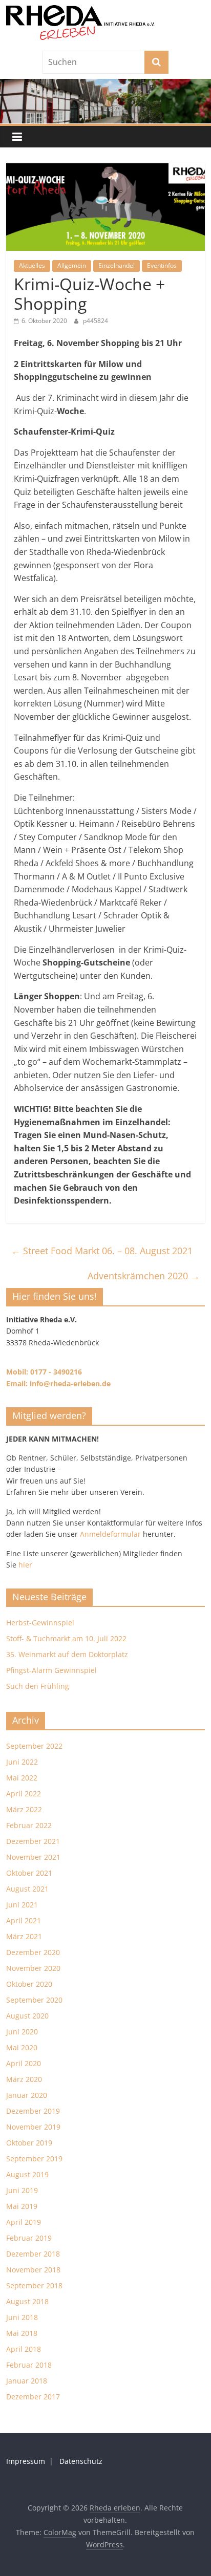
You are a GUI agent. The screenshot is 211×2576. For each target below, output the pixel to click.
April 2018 (24, 2349)
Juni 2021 (22, 1905)
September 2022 (34, 1746)
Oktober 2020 (29, 1984)
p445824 (96, 321)
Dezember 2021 (33, 1841)
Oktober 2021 (29, 1873)
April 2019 (24, 2222)
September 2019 (34, 2159)
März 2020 (24, 2079)
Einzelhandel (117, 265)
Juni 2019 (22, 2190)
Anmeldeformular (110, 1534)
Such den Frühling (38, 1686)
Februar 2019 (29, 2238)
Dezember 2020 (33, 1952)
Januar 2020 (27, 2095)
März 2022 (24, 1809)
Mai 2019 (22, 2206)
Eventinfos (162, 265)
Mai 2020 (22, 2047)
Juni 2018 (22, 2317)
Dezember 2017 (33, 2397)
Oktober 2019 (29, 2143)
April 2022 (24, 1794)
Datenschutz (81, 2461)
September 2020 (34, 2000)
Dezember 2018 (33, 2254)
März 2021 (24, 1936)
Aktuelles (32, 265)
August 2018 (27, 2301)
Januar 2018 (27, 2381)
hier (25, 1565)
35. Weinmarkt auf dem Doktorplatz (67, 1654)
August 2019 (27, 2174)
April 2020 (24, 2063)
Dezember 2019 (33, 2111)
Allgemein (72, 265)
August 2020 (27, 2016)
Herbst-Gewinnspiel (40, 1623)
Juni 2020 (22, 2032)
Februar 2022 (29, 1825)
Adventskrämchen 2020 (144, 1276)
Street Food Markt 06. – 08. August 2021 (102, 1251)
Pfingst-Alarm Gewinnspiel (51, 1670)
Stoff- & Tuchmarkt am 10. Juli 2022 (66, 1638)
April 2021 (24, 1920)
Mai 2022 (22, 1778)
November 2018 (33, 2270)
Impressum (26, 2461)
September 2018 (34, 2285)
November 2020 (33, 1968)
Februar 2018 (29, 2365)
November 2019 (33, 2127)
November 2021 (33, 1857)
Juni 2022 (22, 1762)
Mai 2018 (22, 2333)
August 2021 (27, 1889)
